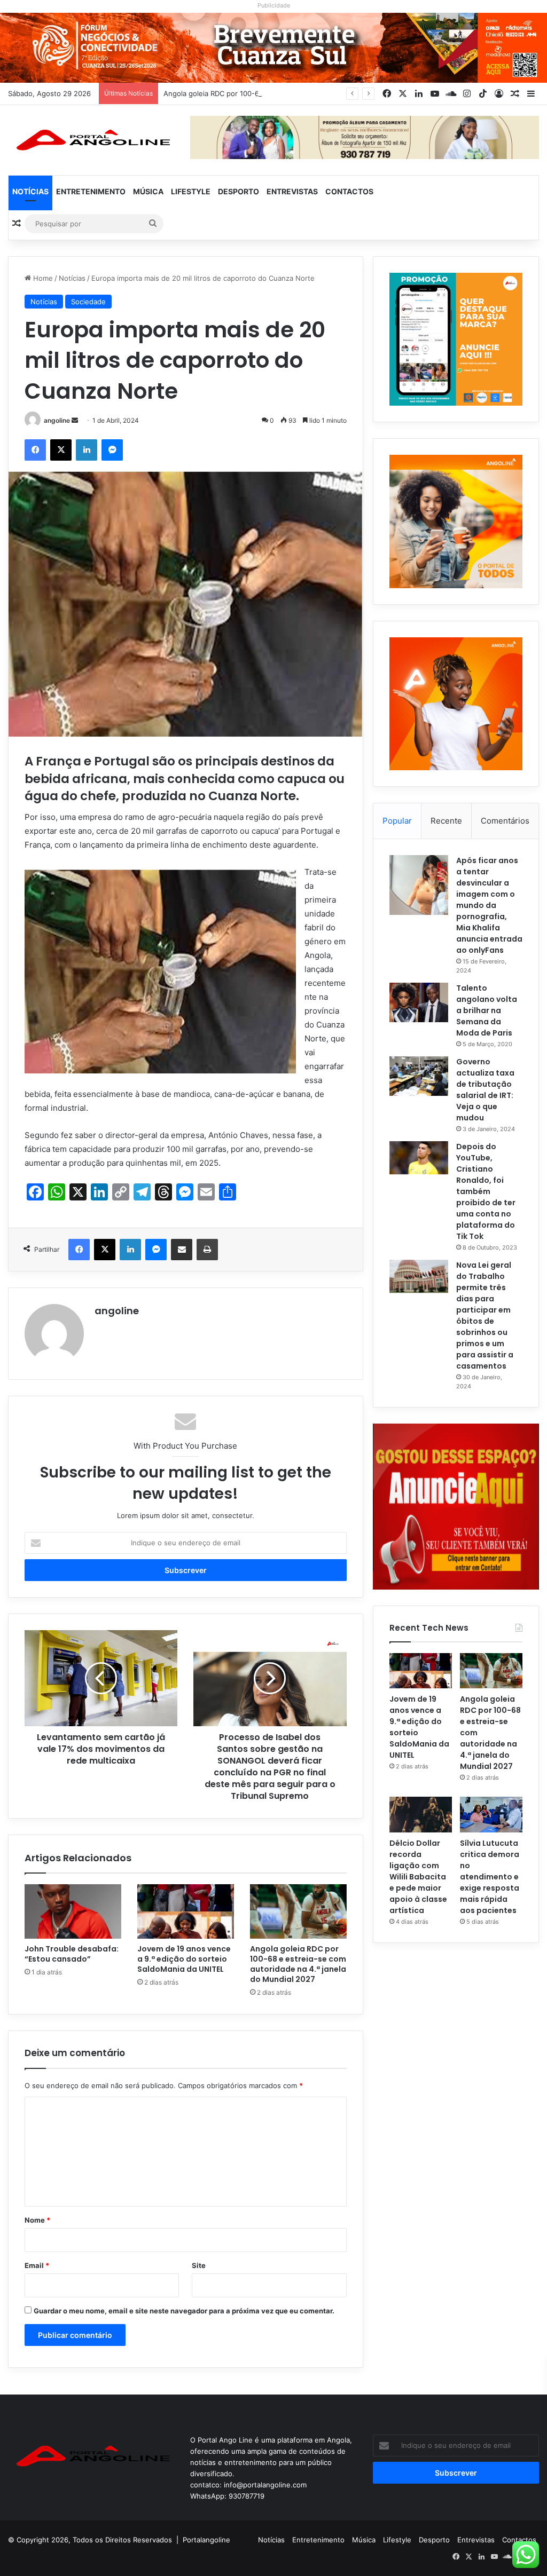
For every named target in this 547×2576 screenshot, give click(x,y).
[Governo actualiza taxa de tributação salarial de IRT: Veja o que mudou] (419, 1076)
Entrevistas (292, 191)
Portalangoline (206, 2540)
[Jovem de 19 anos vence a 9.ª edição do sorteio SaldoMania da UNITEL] (186, 1911)
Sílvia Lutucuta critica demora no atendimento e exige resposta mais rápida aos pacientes (490, 1877)
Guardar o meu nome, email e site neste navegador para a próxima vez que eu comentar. (184, 2311)
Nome (37, 2220)
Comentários (505, 821)
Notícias (30, 191)
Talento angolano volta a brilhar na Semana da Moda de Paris (487, 1010)
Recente (446, 821)
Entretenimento (91, 191)
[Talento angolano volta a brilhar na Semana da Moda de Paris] (419, 1002)
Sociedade (88, 302)
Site (199, 2265)
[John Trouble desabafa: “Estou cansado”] (73, 1911)
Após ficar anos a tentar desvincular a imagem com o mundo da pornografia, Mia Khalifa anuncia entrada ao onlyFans (489, 905)
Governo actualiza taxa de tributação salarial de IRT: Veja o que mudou (485, 1090)
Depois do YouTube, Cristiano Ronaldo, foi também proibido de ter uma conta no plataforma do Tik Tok (486, 1191)
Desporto (239, 191)
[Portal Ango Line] (91, 140)
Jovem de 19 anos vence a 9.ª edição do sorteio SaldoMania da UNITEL (184, 1959)
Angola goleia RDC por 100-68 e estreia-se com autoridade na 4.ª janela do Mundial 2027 (312, 93)
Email (37, 2265)
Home (42, 278)
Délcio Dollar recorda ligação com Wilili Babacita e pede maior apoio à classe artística (418, 1877)
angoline (57, 420)
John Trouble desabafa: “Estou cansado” (72, 1954)
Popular (397, 821)
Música (148, 191)
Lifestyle (191, 191)
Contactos (349, 191)
